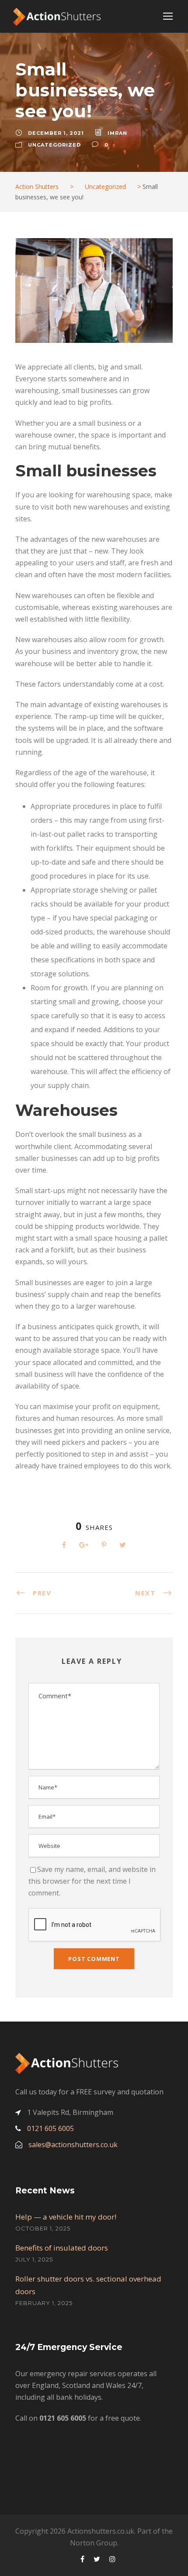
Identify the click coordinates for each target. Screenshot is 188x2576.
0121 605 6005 (50, 2128)
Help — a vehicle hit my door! (66, 2217)
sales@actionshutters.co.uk (73, 2145)
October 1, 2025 (43, 2228)
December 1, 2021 (56, 133)
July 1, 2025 (34, 2259)
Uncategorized (54, 145)
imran (117, 133)
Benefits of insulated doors (62, 2248)
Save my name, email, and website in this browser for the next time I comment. (92, 1881)
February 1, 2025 (44, 2303)
